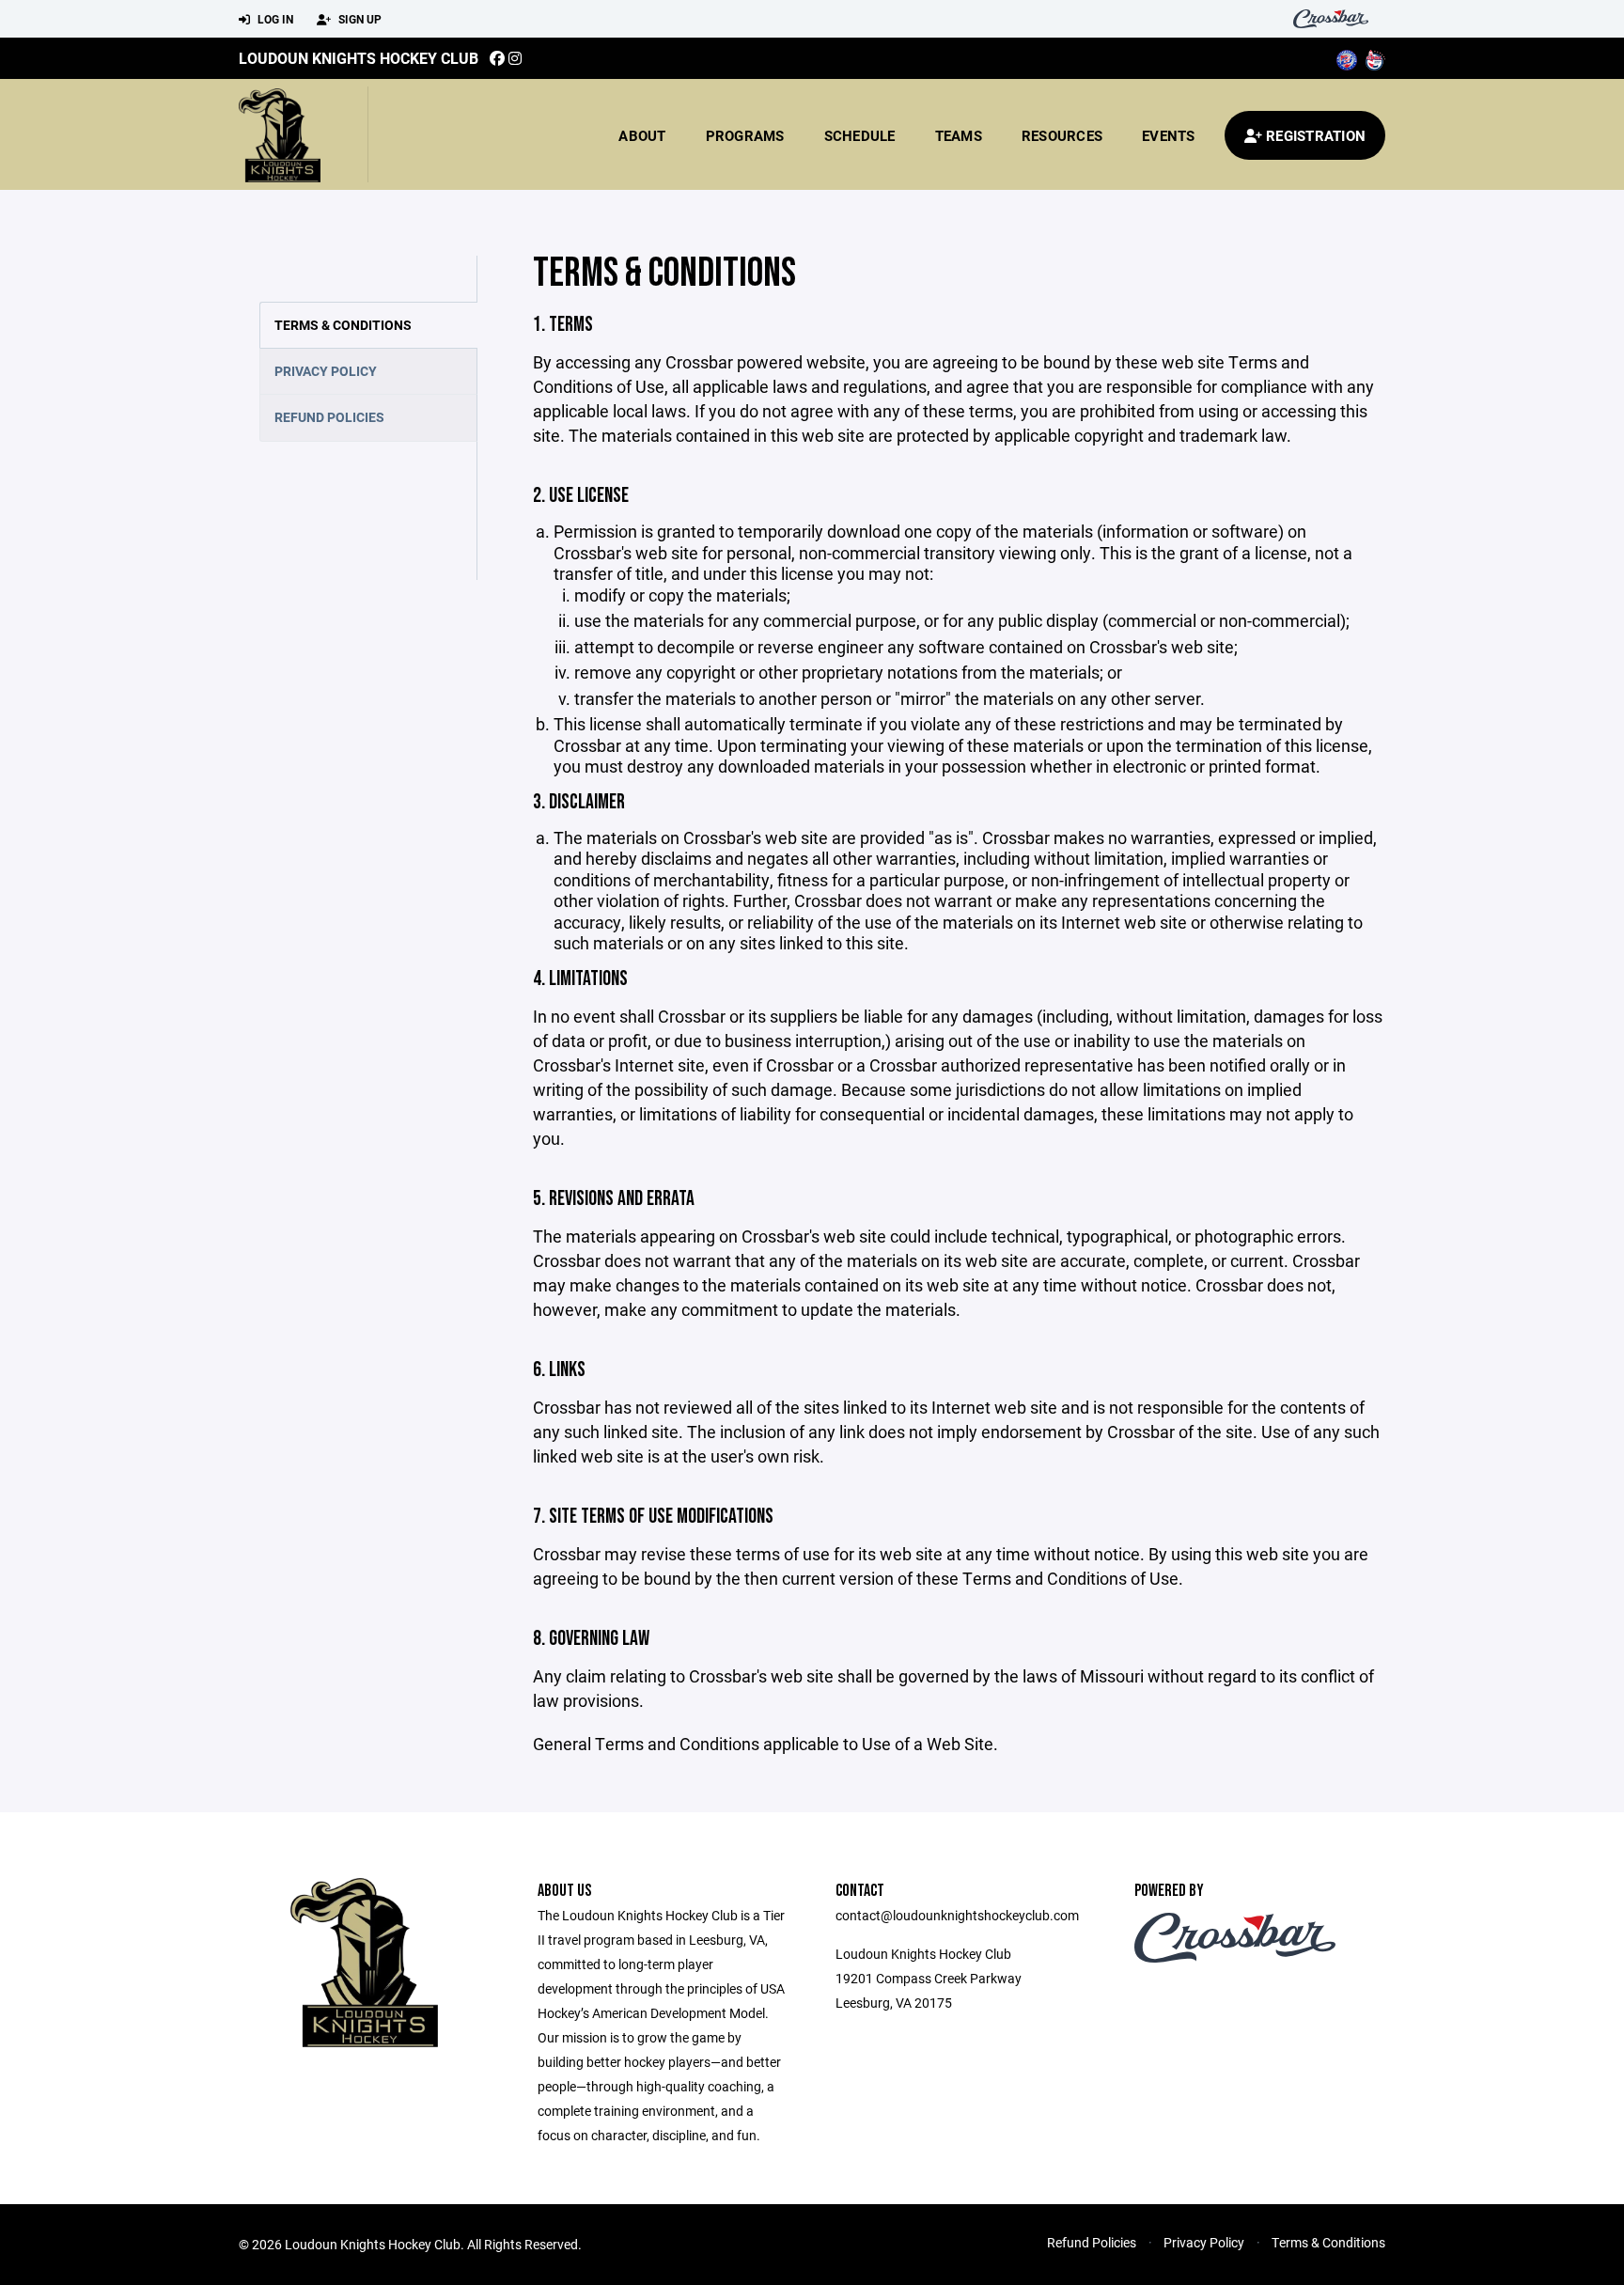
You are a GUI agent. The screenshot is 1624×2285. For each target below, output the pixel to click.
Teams (959, 135)
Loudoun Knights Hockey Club (359, 58)
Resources (1062, 135)
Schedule (860, 135)
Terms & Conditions (343, 325)
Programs (745, 135)
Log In (274, 19)
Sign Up (359, 19)
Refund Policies (329, 417)
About (642, 135)
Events (1169, 135)
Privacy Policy (326, 371)
